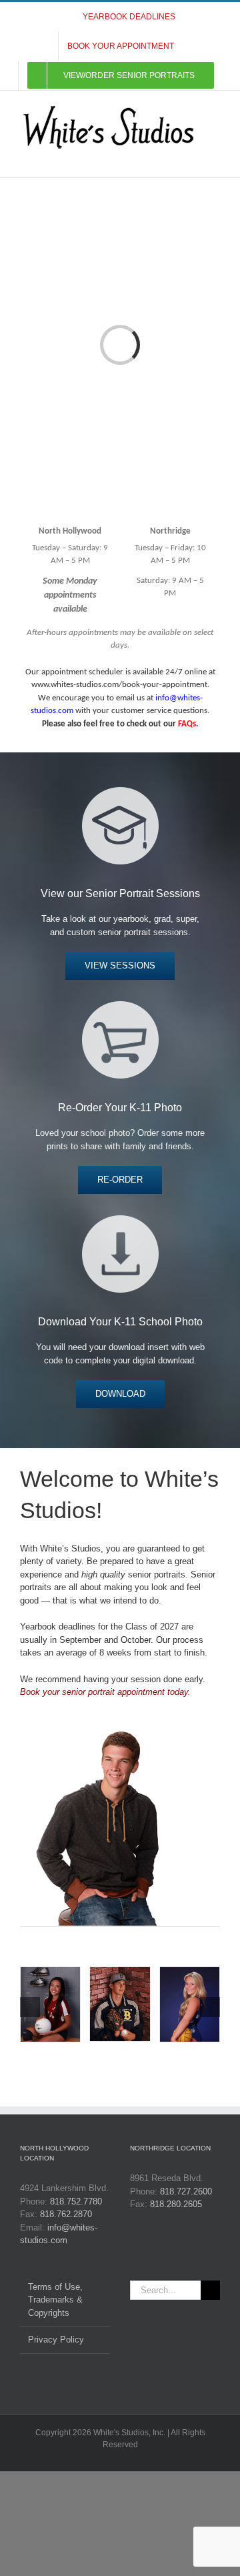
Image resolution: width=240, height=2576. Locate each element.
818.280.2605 (176, 2204)
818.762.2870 (66, 2214)
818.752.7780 (76, 2201)
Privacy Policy (56, 2340)
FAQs (187, 724)
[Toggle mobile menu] (215, 157)
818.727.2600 (186, 2191)
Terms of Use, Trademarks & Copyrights (55, 2300)
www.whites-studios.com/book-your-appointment (119, 685)
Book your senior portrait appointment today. (105, 1692)
